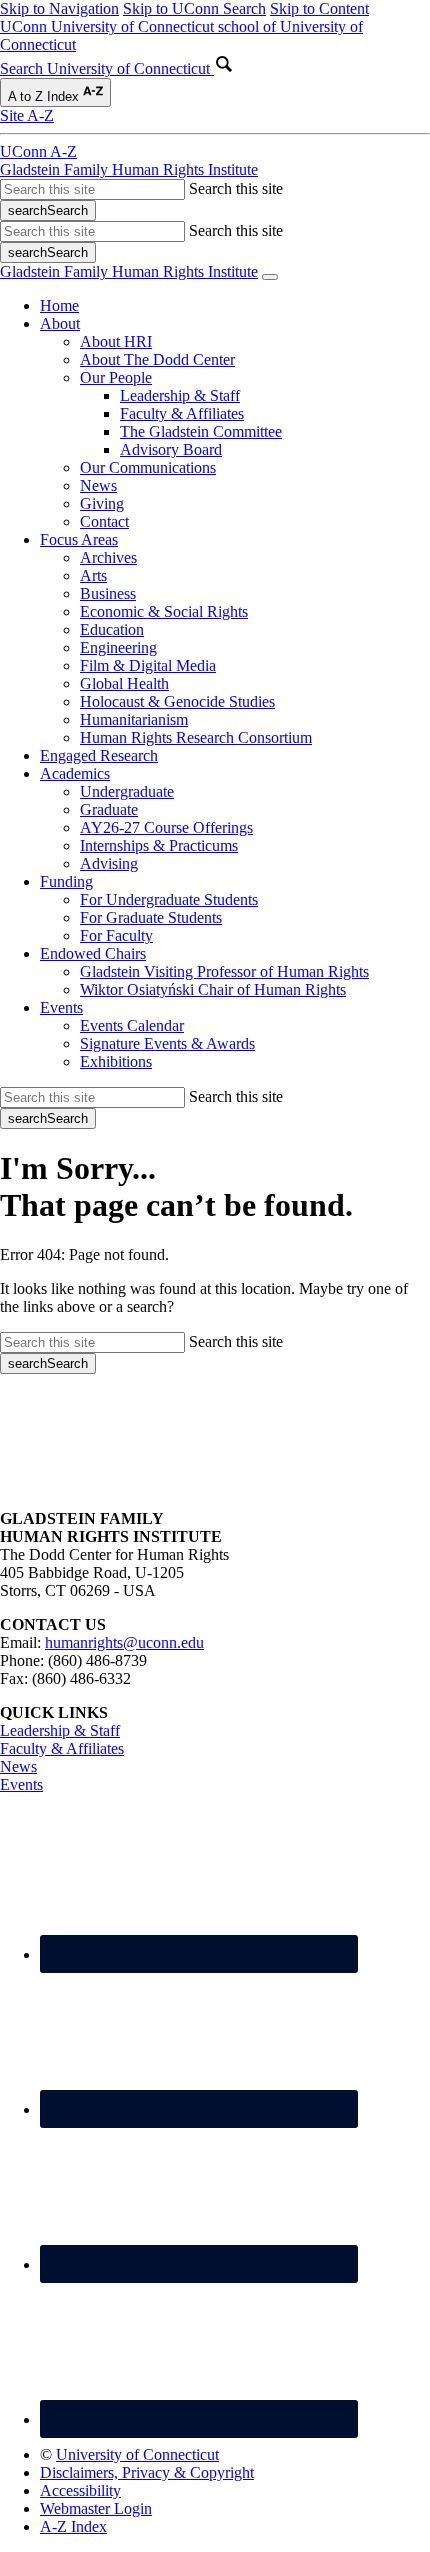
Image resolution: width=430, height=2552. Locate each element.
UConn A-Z (38, 151)
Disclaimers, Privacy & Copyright (147, 2472)
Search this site (236, 188)
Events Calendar (132, 1025)
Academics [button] (75, 773)
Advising (109, 863)
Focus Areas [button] (79, 539)
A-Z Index (73, 2526)
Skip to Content (319, 8)
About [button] (60, 323)
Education (112, 629)
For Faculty (116, 935)
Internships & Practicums (159, 845)
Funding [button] (66, 881)
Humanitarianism (134, 719)
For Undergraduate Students (169, 899)
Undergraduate (127, 791)
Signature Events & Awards (167, 1043)
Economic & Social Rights (164, 611)
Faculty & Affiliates (182, 413)
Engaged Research (99, 755)
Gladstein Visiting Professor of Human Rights (224, 971)
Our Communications (148, 467)
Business (108, 593)
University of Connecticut (137, 2454)
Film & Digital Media (148, 665)
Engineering (118, 647)
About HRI (116, 341)
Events (21, 1784)
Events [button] (61, 1007)
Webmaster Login (96, 2508)
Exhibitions (116, 1061)
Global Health (124, 683)
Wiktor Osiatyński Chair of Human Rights (213, 989)
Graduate (109, 809)
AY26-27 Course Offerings (166, 827)
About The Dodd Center (157, 359)
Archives (108, 557)
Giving (102, 503)
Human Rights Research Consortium (196, 737)
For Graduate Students (151, 917)
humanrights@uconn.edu (124, 1642)
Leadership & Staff (180, 395)
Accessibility (80, 2490)
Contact (104, 521)
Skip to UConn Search (194, 8)
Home (59, 305)
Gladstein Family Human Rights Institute (129, 169)
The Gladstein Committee (201, 431)
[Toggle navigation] (270, 277)
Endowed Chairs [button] (93, 953)
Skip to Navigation (59, 8)
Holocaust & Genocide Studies (177, 701)
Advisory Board (171, 449)
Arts (93, 575)
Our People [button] (116, 377)
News (98, 485)
